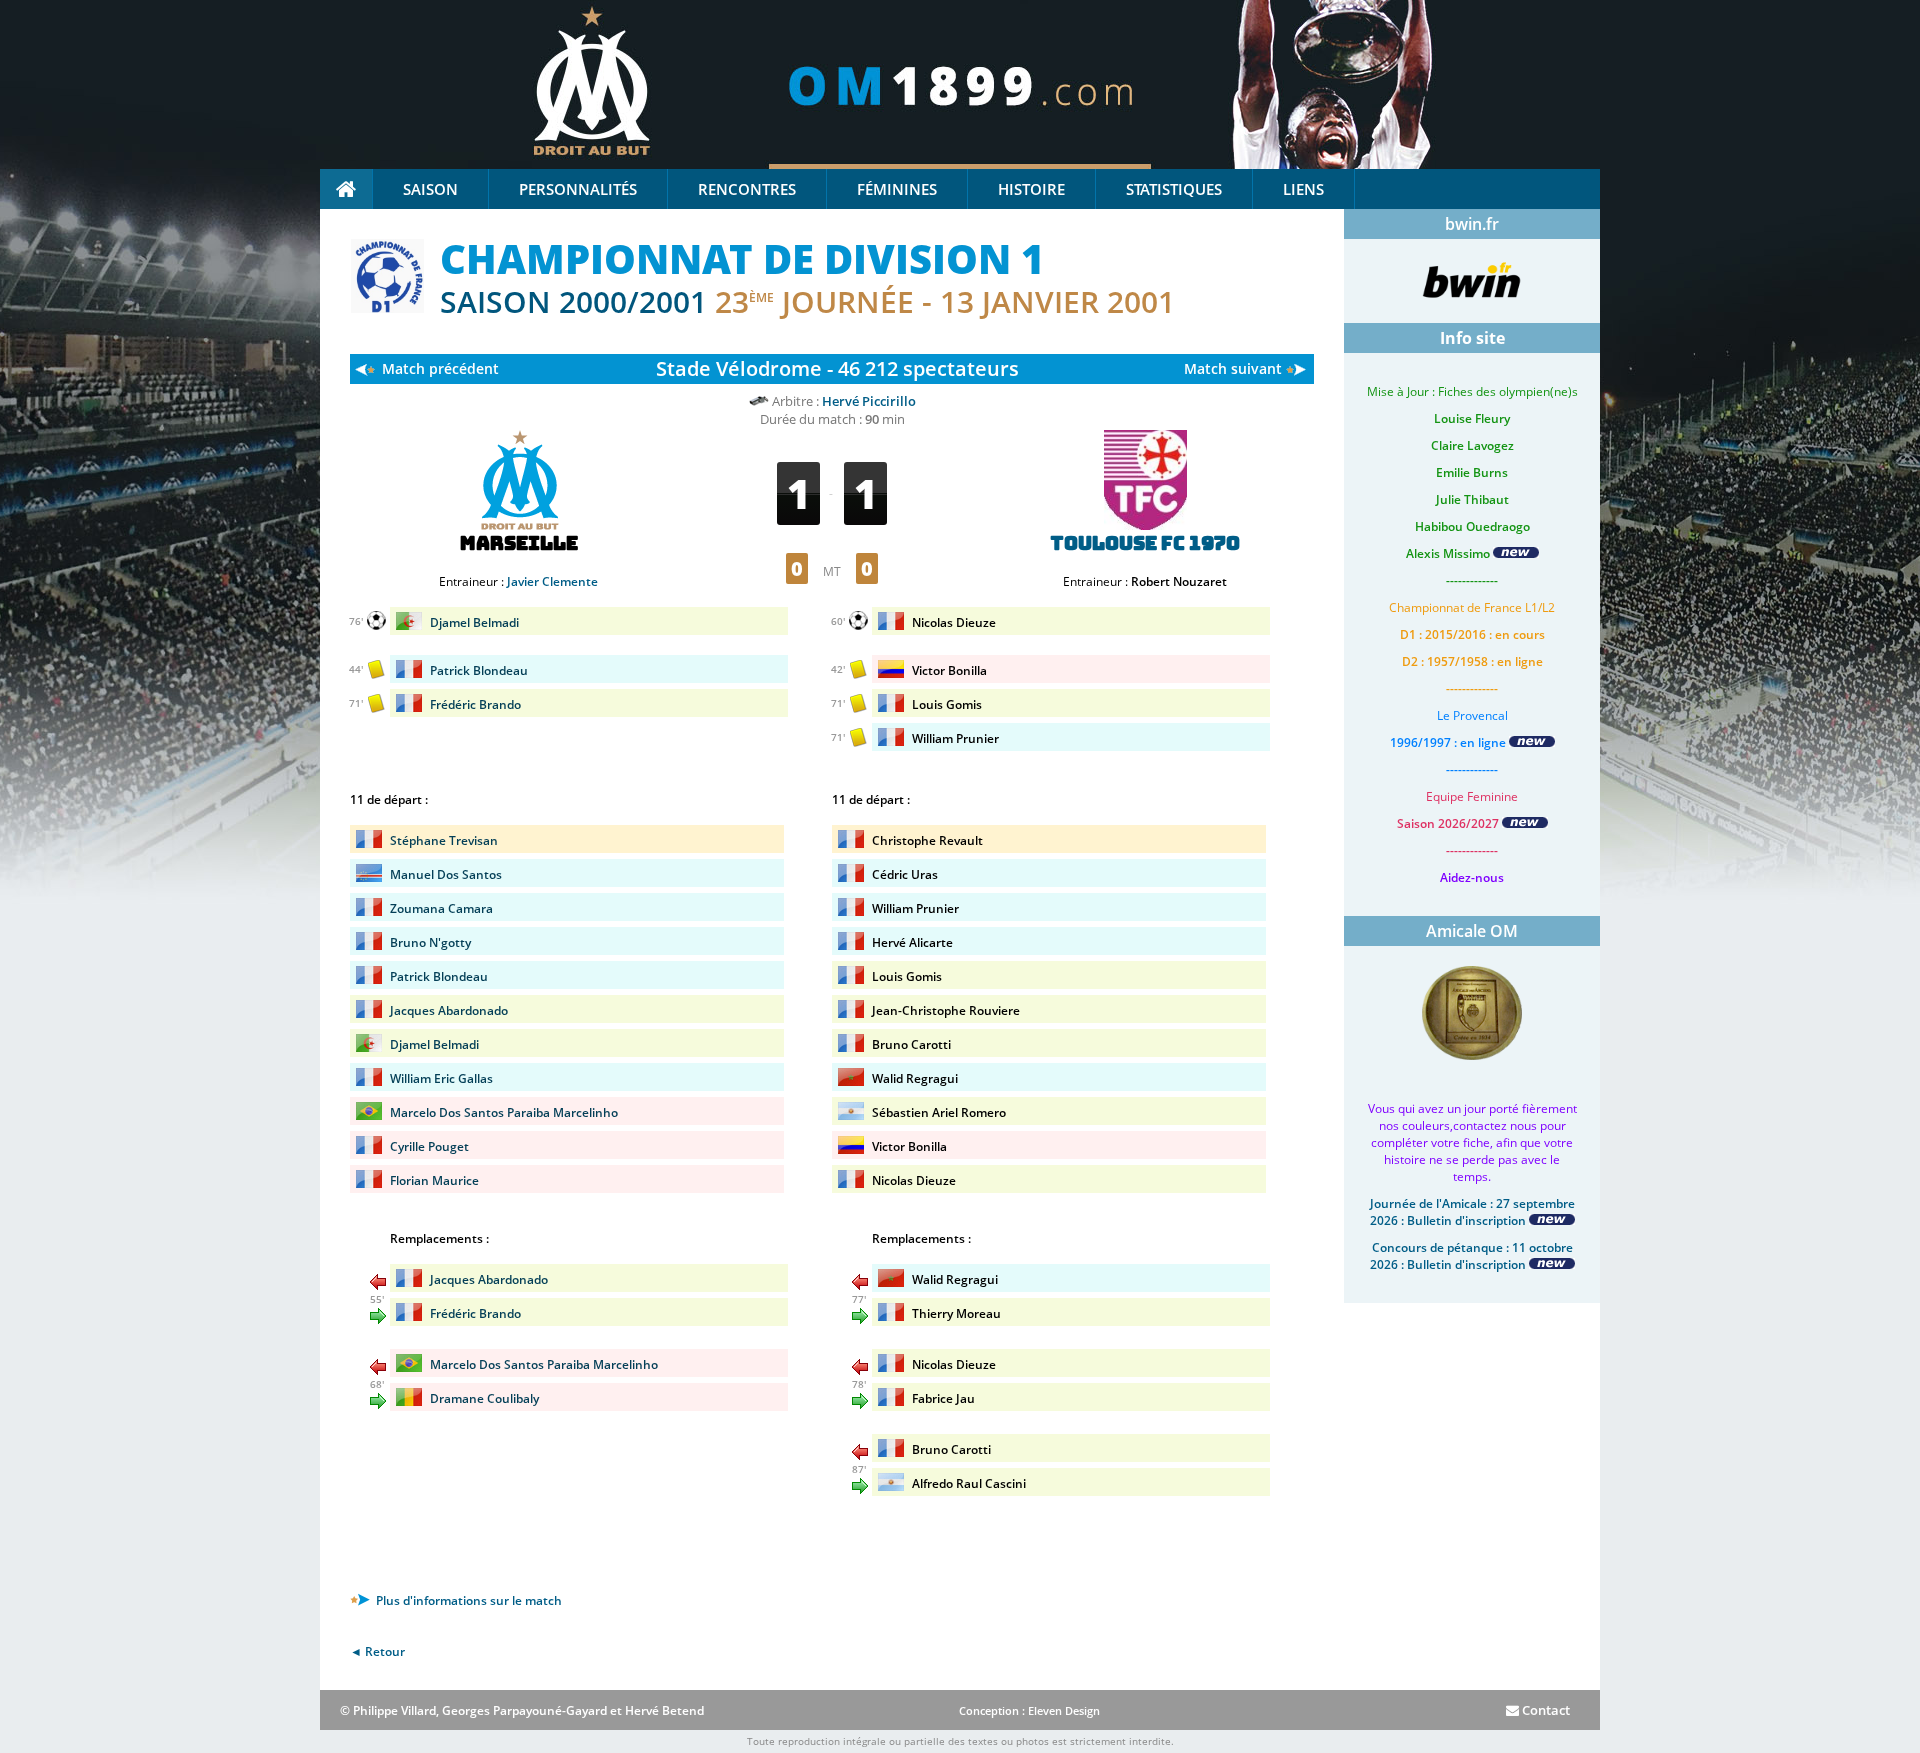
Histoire (1031, 189)
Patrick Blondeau (479, 670)
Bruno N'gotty (430, 942)
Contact (1544, 1710)
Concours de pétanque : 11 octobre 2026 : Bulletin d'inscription (1471, 1256)
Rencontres (747, 189)
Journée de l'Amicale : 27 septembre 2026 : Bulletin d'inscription (1472, 1212)
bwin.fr (1472, 224)
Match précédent (440, 368)
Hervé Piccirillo (869, 401)
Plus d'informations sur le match (467, 1600)
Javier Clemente (552, 581)
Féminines (897, 189)
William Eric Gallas (441, 1078)
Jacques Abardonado (449, 1010)
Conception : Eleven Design (1029, 1710)
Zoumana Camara (441, 908)
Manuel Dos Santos (446, 874)
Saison (430, 189)
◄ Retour (377, 1651)
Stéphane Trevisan (444, 840)
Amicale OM (1472, 931)
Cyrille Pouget (429, 1146)
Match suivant (1233, 368)
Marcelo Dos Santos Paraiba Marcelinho (504, 1112)
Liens (1303, 189)
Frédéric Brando (475, 704)
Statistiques (1174, 189)
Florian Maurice (434, 1180)
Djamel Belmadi (474, 622)
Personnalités (578, 189)
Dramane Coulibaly (484, 1398)
